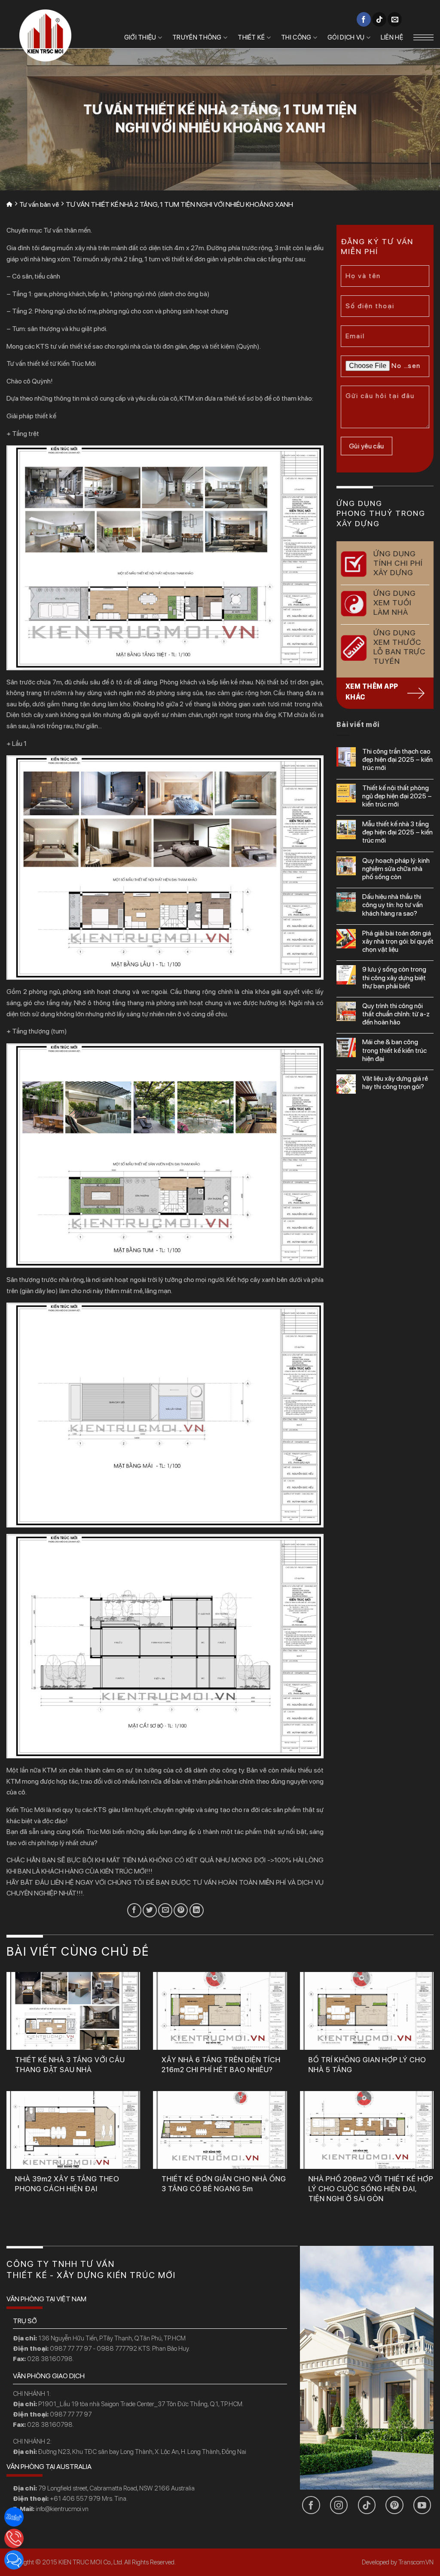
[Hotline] (14, 2538)
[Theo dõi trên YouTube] (422, 2505)
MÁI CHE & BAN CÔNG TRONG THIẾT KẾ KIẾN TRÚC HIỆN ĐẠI (394, 1050)
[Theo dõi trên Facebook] (364, 19)
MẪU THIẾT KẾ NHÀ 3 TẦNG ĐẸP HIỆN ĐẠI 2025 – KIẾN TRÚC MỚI (397, 832)
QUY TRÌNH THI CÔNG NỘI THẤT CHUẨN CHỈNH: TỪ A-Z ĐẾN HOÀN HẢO (396, 1014)
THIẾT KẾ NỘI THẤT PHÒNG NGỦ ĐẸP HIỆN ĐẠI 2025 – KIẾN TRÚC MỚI (397, 796)
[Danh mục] (423, 37)
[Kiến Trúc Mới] (45, 35)
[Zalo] (14, 2517)
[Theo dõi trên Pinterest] (394, 2505)
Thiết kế (251, 37)
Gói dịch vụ (346, 37)
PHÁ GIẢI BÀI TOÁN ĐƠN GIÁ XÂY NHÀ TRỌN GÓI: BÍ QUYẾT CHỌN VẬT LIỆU (398, 941)
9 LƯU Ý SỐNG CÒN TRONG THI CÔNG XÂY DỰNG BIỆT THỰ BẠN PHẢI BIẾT (394, 977)
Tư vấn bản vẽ (39, 204)
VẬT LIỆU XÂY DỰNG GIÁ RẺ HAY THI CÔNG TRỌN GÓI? (395, 1083)
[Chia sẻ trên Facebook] (134, 1910)
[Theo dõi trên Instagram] (339, 2505)
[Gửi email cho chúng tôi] (395, 19)
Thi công (296, 37)
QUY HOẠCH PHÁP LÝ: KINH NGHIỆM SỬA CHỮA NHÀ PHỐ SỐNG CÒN (396, 869)
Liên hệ (392, 37)
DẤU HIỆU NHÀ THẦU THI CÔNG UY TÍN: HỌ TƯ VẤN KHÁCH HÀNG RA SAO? (393, 905)
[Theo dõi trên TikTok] (379, 19)
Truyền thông (197, 37)
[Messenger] (14, 2560)
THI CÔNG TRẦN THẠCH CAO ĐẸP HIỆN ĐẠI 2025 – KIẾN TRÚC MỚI (397, 759)
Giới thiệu (140, 37)
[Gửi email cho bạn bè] (165, 1910)
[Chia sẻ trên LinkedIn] (197, 1910)
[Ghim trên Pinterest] (181, 1910)
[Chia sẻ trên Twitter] (150, 1910)
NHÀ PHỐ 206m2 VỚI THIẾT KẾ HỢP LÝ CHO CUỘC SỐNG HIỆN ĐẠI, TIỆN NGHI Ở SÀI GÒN (371, 2189)
